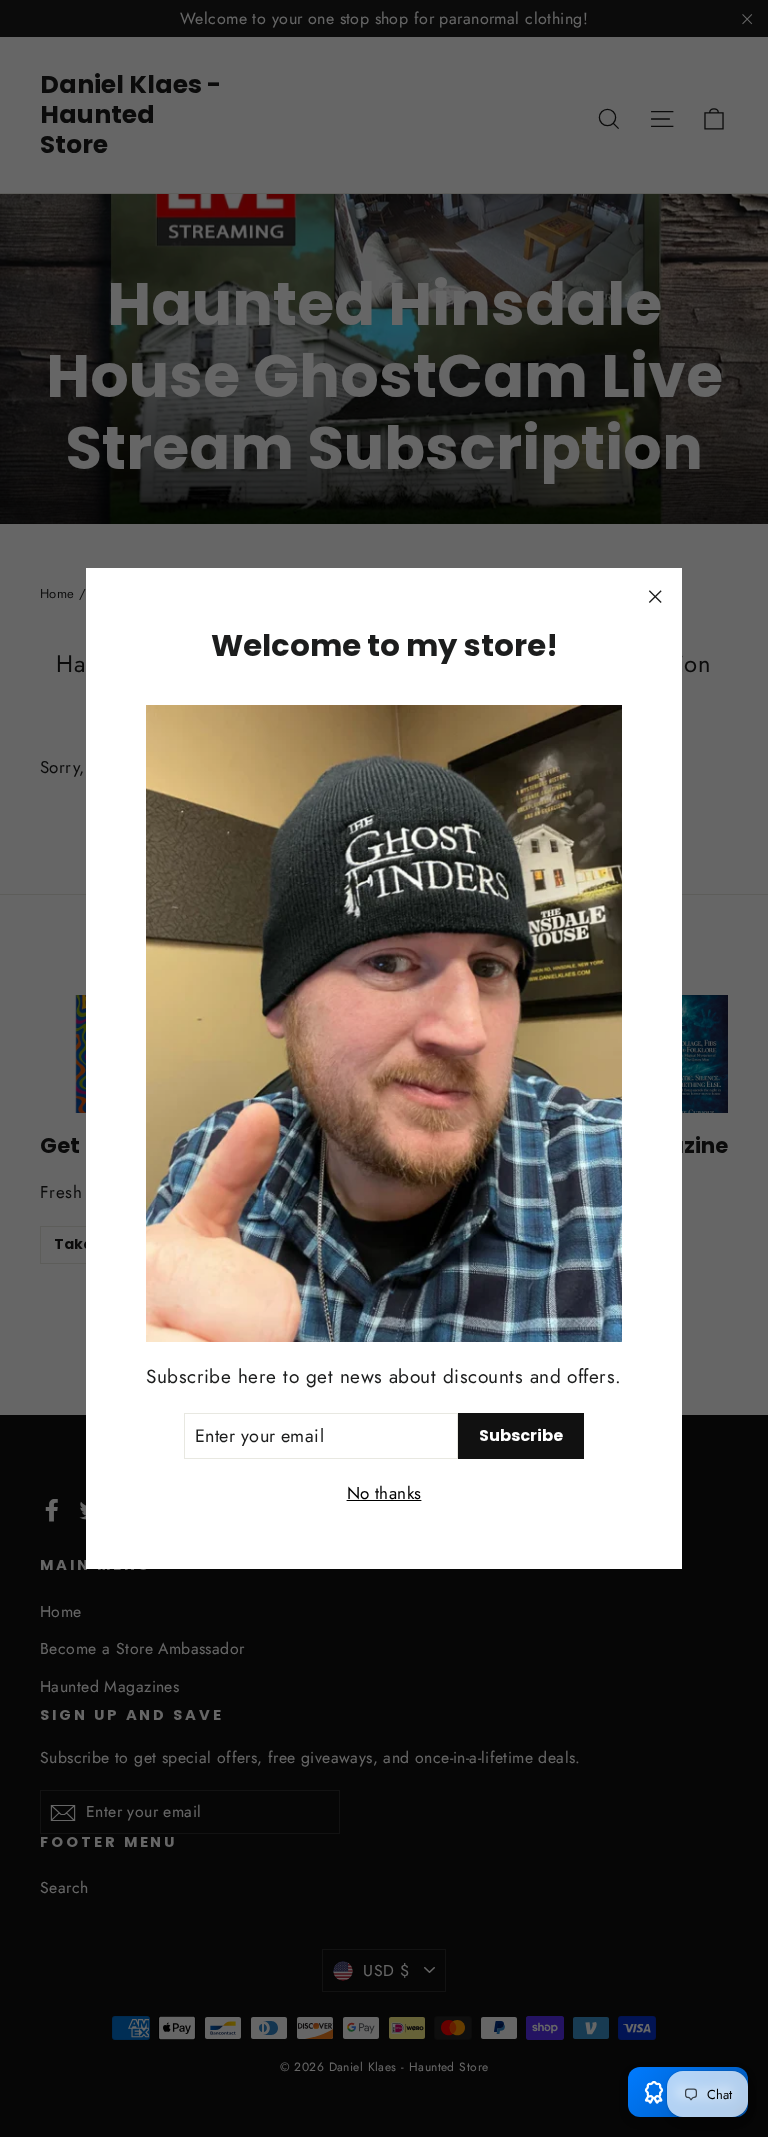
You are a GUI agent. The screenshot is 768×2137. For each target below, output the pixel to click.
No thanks (384, 1493)
